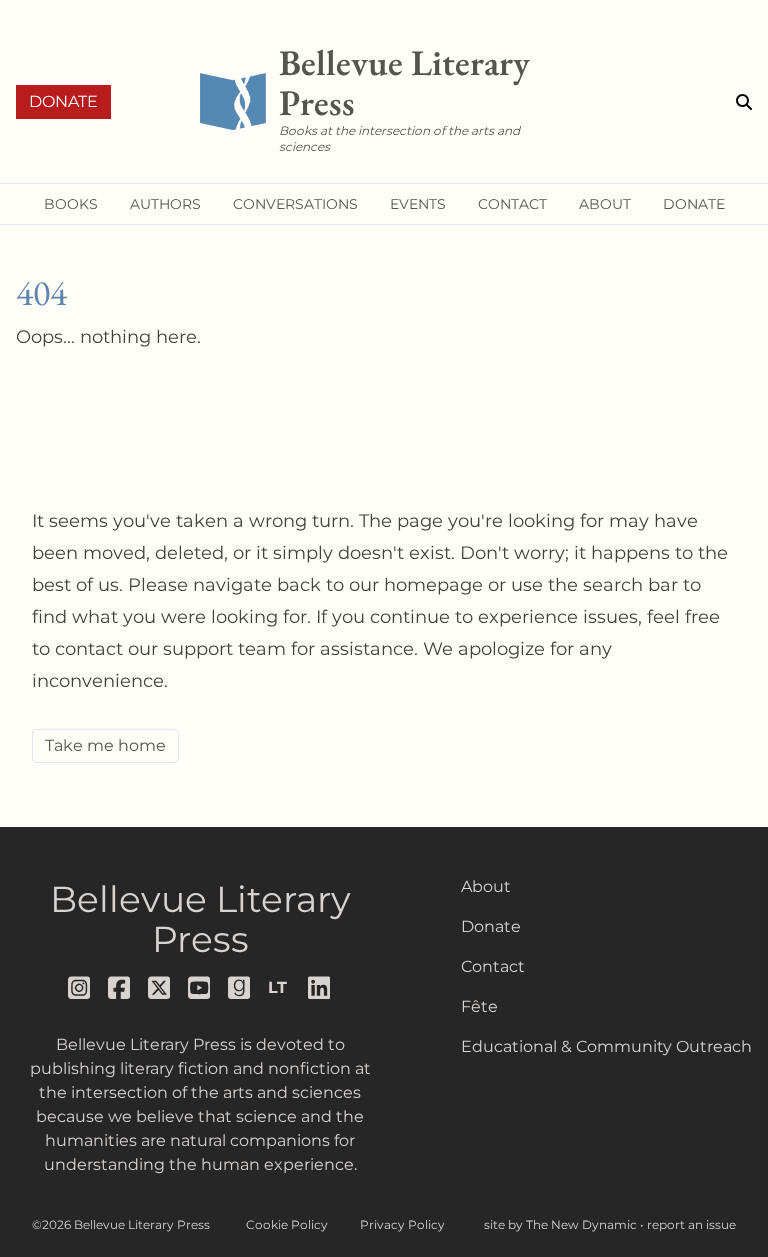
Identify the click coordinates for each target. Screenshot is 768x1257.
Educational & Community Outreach (606, 1046)
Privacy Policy (402, 1224)
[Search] (744, 102)
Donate (63, 101)
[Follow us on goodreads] (240, 988)
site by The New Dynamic (562, 1224)
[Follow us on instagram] (80, 988)
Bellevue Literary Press (200, 919)
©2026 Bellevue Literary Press (121, 1224)
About (486, 886)
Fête (479, 1006)
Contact (493, 966)
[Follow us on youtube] (200, 988)
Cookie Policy (287, 1224)
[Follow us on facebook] (120, 988)
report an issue (691, 1224)
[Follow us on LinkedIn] (320, 988)
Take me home (105, 745)
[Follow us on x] (160, 988)
